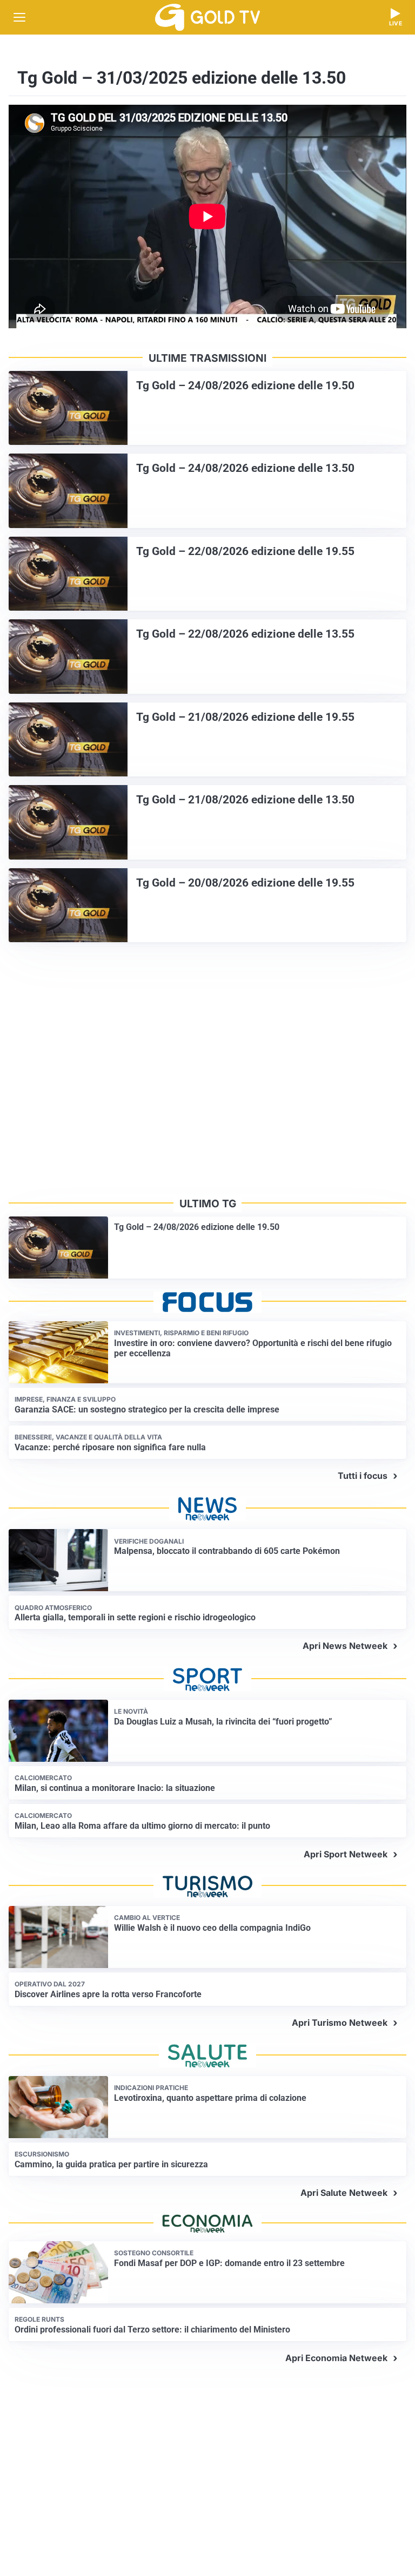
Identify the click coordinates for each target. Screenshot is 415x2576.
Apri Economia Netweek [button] (336, 2358)
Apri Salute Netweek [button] (344, 2193)
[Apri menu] (19, 17)
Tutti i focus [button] (363, 1476)
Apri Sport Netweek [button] (346, 1854)
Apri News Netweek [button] (345, 1646)
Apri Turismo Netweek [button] (340, 2023)
